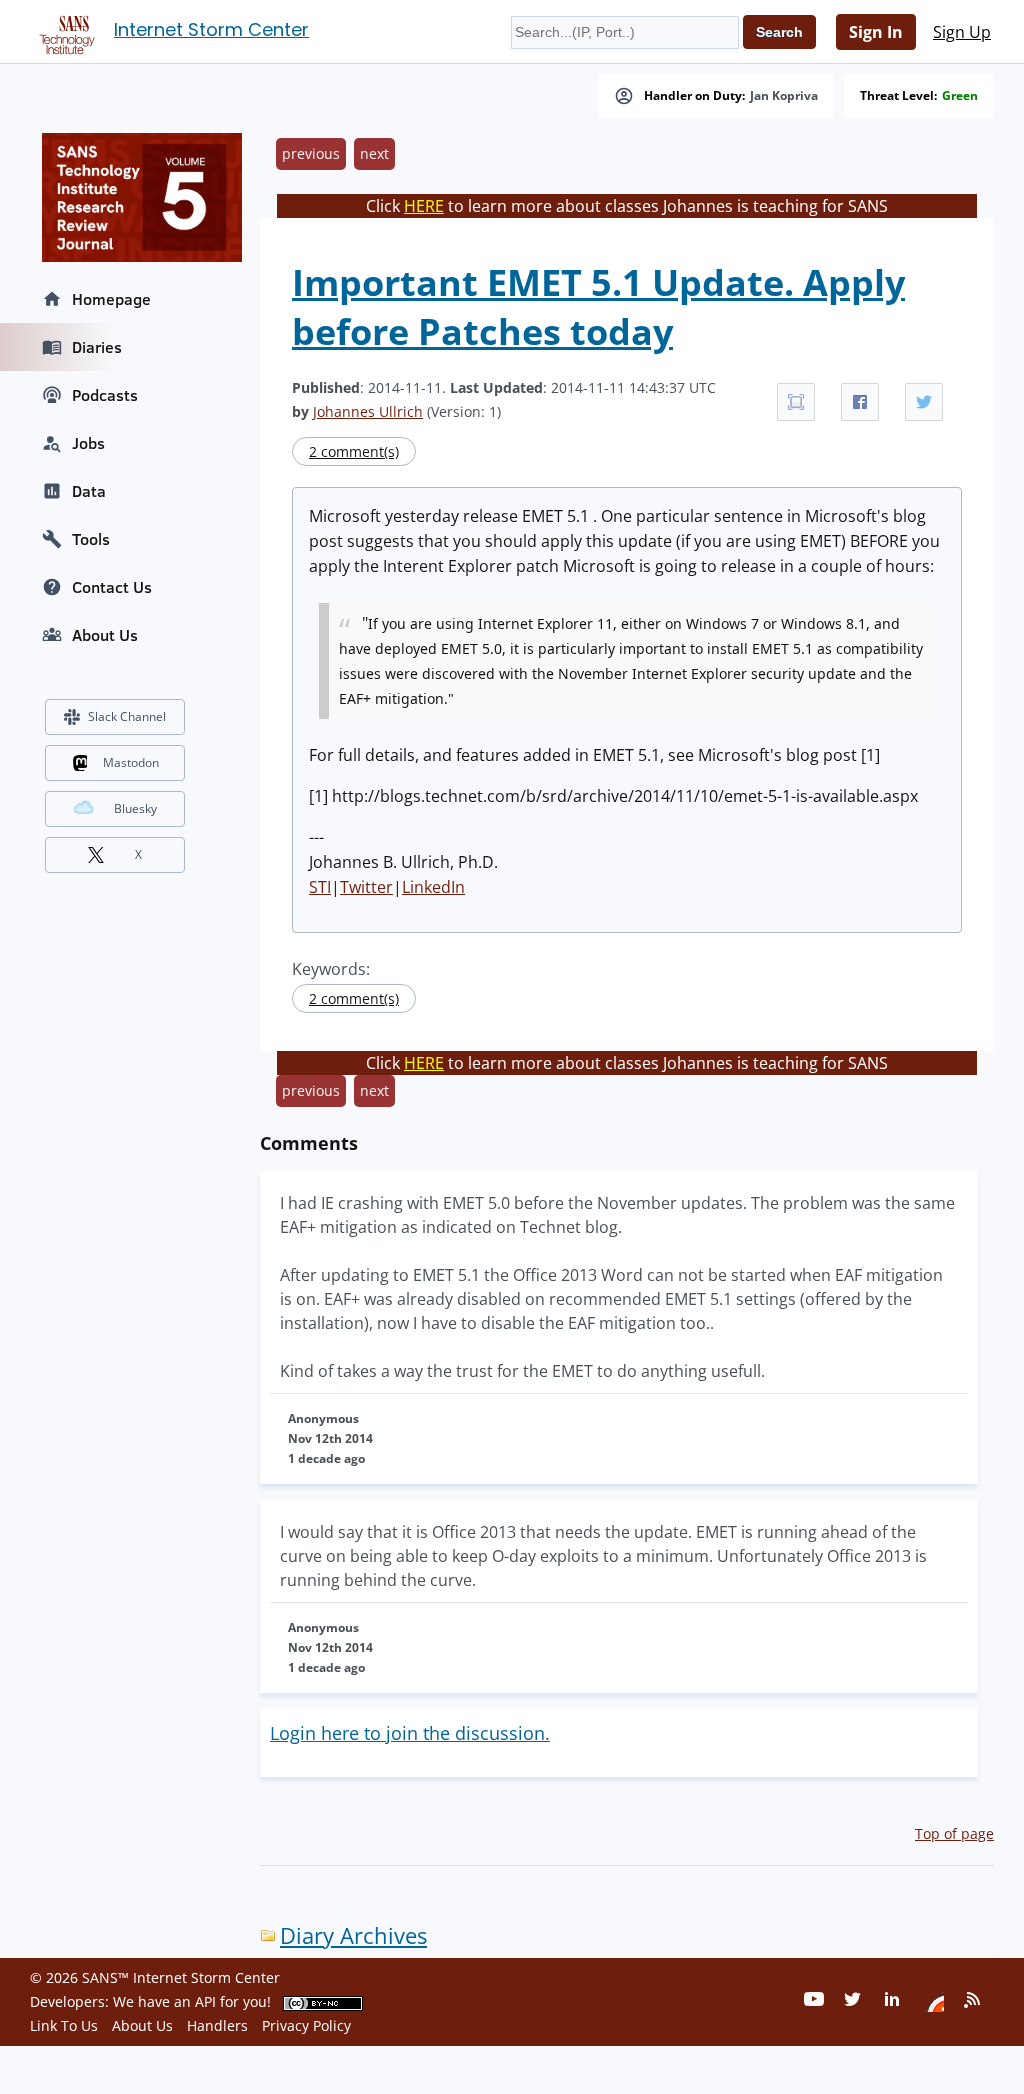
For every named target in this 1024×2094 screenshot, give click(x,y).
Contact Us (112, 587)
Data (89, 491)
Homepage (111, 299)
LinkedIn (433, 887)
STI (320, 887)
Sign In (876, 32)
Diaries (97, 347)
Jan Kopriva (784, 96)
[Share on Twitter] (924, 402)
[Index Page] (64, 31)
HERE (424, 206)
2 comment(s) (354, 451)
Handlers (217, 2025)
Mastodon (131, 762)
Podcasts (105, 395)
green (960, 96)
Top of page (954, 1833)
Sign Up (962, 32)
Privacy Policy (306, 2025)
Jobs (88, 443)
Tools (91, 539)
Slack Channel (127, 716)
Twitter (366, 887)
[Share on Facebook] (860, 402)
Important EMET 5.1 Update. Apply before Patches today (598, 307)
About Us (105, 635)
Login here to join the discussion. (410, 1733)
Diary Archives (353, 1935)
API (205, 2001)
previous (311, 153)
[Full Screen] (796, 402)
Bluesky (135, 808)
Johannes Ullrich (368, 411)
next (374, 153)
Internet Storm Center (211, 29)
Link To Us (64, 2025)
